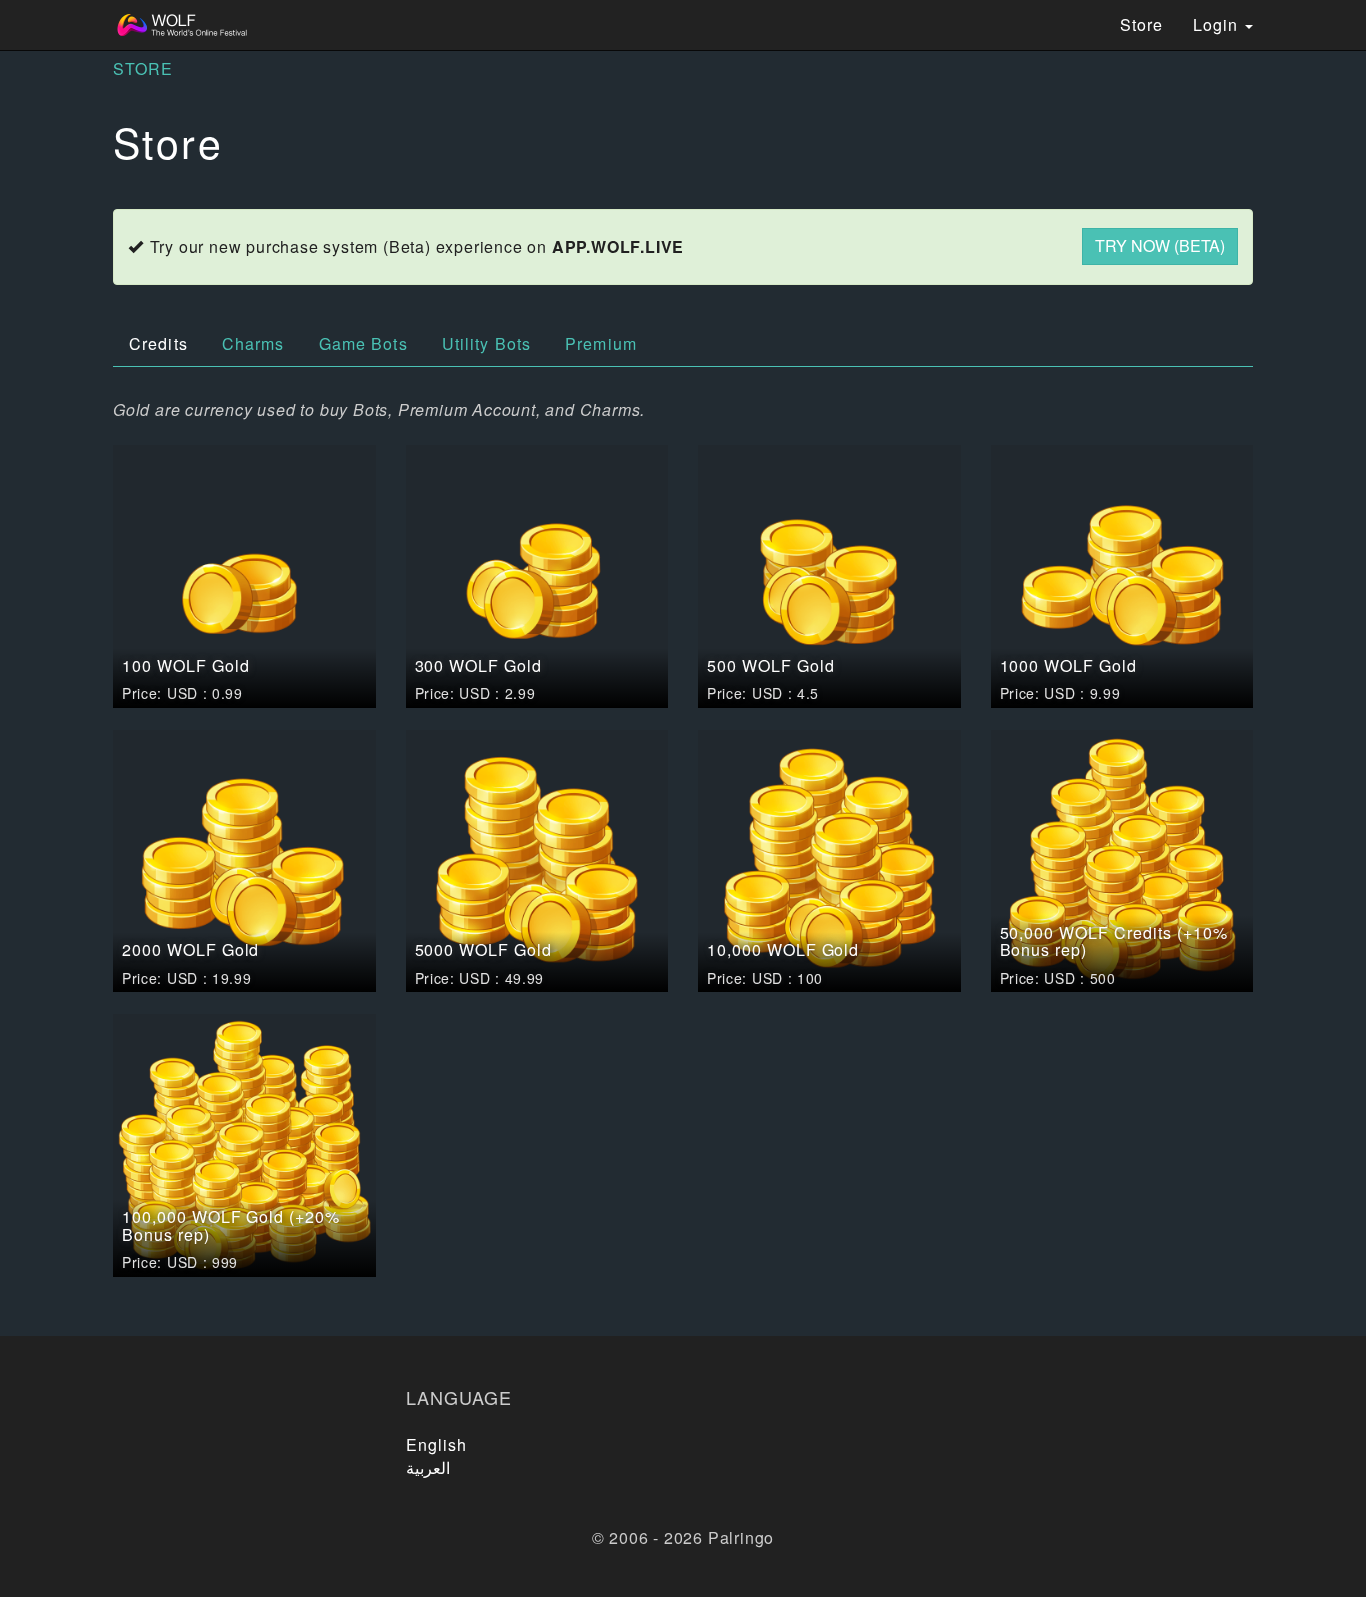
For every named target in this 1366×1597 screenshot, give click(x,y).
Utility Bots (486, 343)
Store (1141, 24)
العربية (428, 1467)
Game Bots (363, 343)
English (437, 1444)
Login (1218, 24)
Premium (601, 343)
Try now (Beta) (1160, 245)
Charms (253, 343)
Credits (158, 343)
